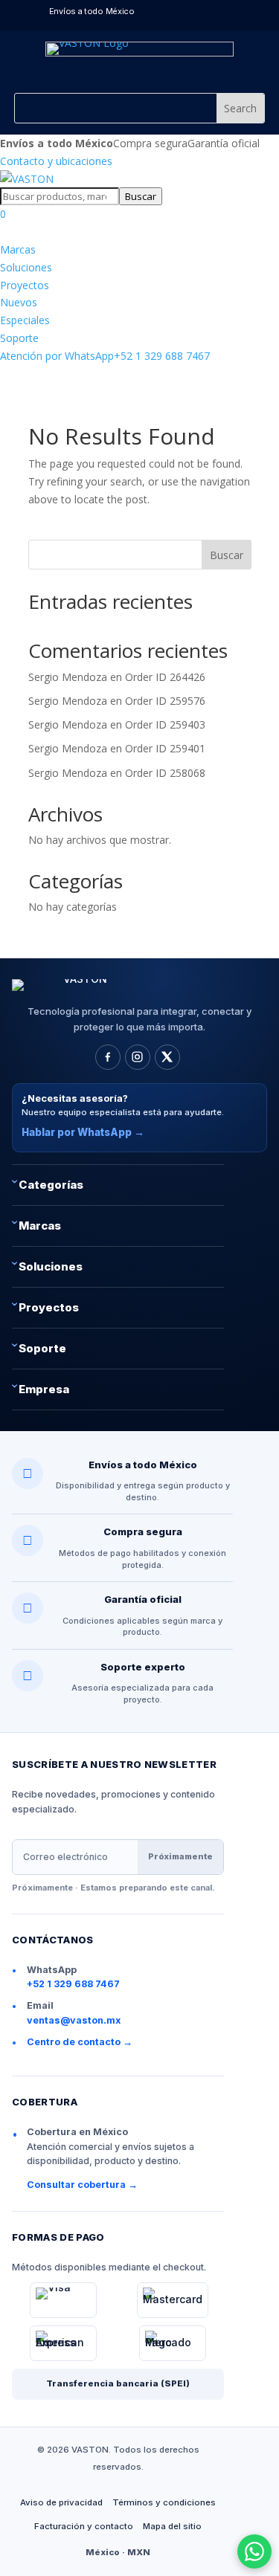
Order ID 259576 (165, 701)
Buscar (141, 196)
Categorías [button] (51, 1185)
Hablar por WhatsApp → (83, 1132)
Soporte (19, 338)
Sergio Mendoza (68, 677)
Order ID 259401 (165, 748)
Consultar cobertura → (82, 2185)
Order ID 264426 (165, 677)
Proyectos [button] (49, 1307)
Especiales (25, 320)
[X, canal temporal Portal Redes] (167, 1057)
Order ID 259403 (165, 724)
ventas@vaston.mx (74, 2020)
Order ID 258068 (165, 773)
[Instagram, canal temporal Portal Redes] (138, 1057)
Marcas (18, 249)
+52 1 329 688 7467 (105, 356)
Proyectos (25, 285)
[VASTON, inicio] (27, 179)
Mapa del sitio (172, 2526)
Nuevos (19, 302)
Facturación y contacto (84, 2526)
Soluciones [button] (51, 1266)
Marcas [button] (40, 1226)
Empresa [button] (44, 1389)
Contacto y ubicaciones (56, 161)
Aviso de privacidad (61, 2502)
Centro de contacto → (80, 2042)
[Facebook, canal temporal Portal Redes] (108, 1057)
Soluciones (26, 267)
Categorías (56, 232)
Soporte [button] (42, 1348)
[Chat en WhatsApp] (254, 2551)
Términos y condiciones (164, 2502)
